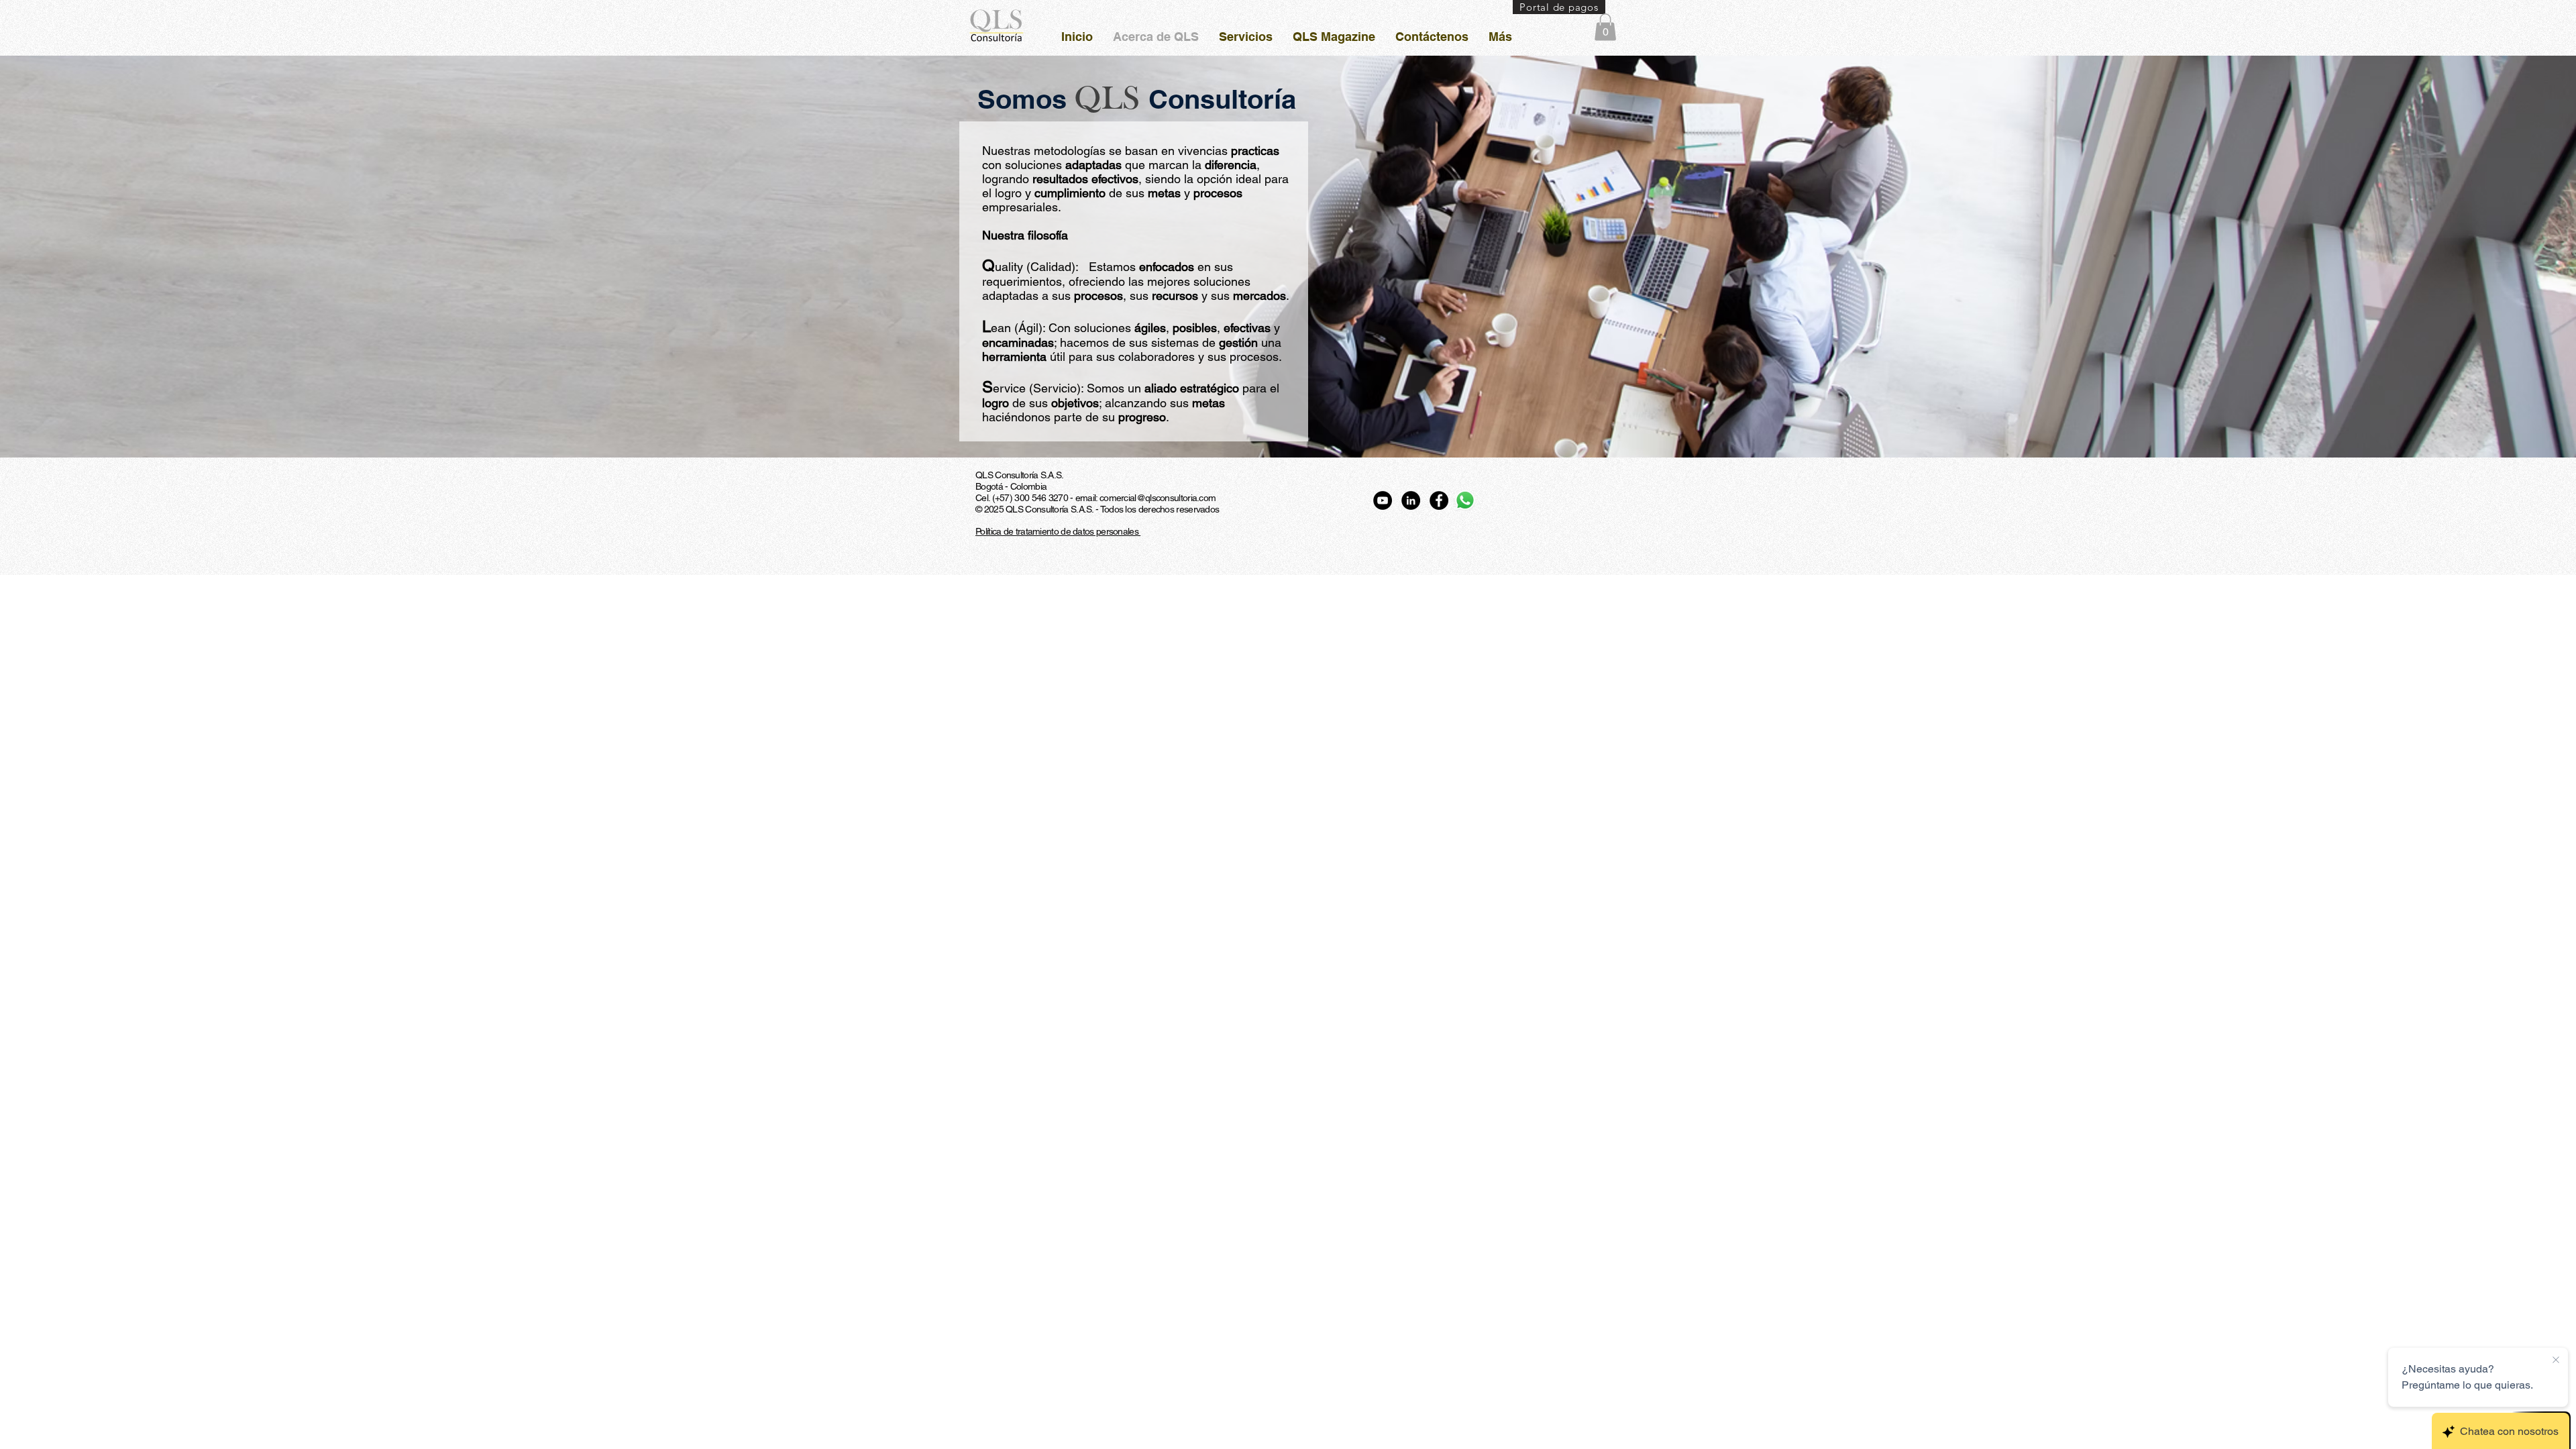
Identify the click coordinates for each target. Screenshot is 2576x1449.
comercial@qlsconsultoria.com (1158, 498)
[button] (1605, 27)
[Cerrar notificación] (2556, 1360)
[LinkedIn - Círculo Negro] (1411, 500)
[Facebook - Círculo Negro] (1439, 500)
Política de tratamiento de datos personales (1058, 531)
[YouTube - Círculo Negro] (1383, 500)
